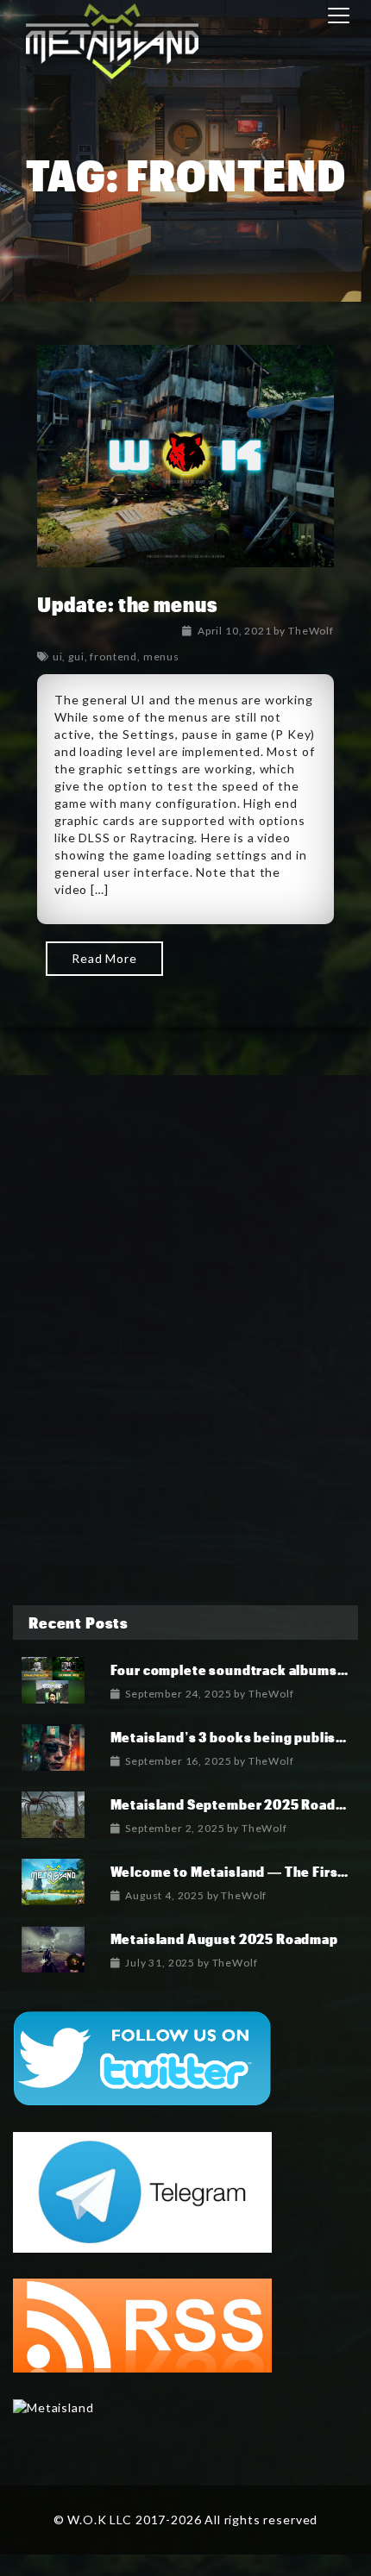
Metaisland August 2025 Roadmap (224, 1938)
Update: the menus (127, 604)
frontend (113, 657)
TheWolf (311, 631)
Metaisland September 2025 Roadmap (237, 1804)
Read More (104, 958)
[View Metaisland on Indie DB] (53, 2407)
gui (76, 657)
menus (161, 657)
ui (58, 657)
